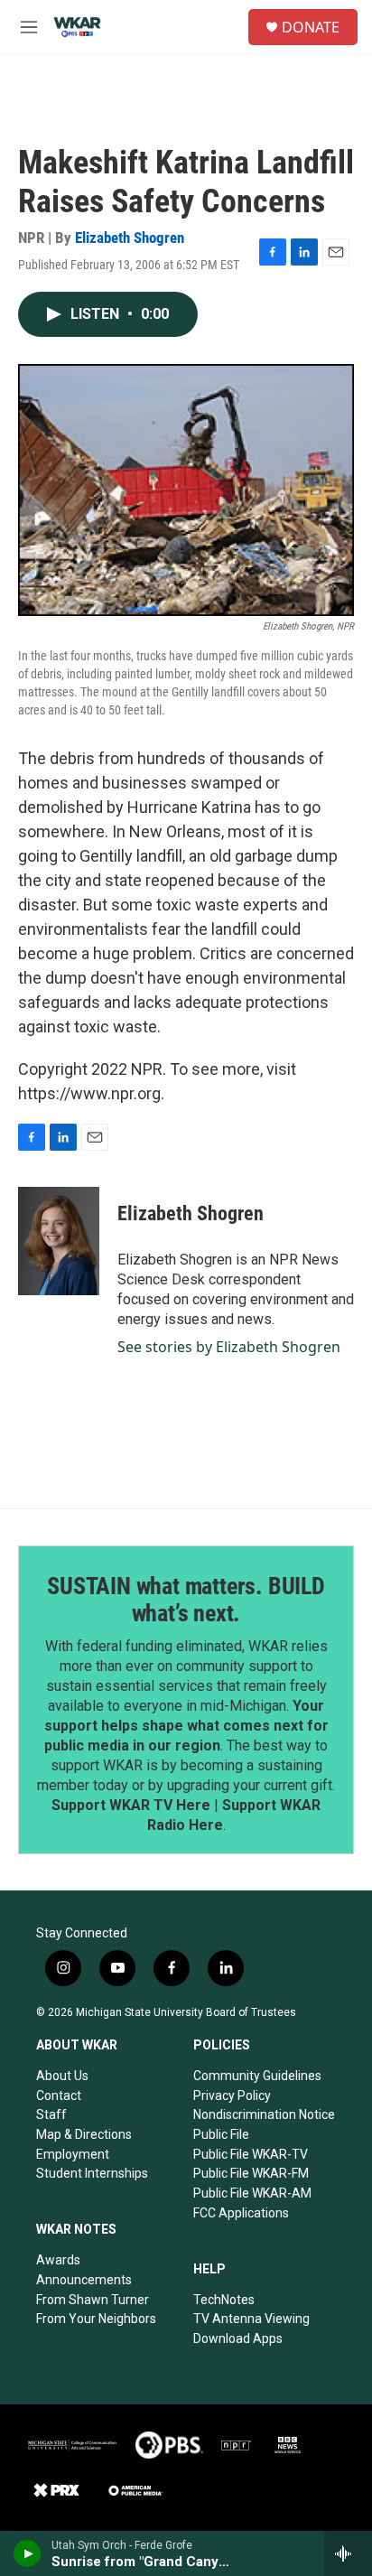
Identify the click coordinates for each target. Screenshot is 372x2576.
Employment (73, 2154)
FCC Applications (241, 2213)
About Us (62, 2076)
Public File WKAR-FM (251, 2173)
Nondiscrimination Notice (264, 2114)
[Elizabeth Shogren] (59, 1241)
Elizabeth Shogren (130, 238)
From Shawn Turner (93, 2300)
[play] (28, 2553)
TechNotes (224, 2300)
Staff (51, 2114)
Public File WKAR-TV (251, 2154)
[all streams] (348, 2553)
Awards (58, 2260)
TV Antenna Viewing (251, 2319)
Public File (221, 2134)
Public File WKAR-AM (252, 2193)
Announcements (84, 2280)
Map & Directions (84, 2134)
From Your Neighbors (96, 2319)
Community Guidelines (257, 2076)
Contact (59, 2095)
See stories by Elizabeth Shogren (229, 1347)
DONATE (311, 27)
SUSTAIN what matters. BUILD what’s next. (186, 1600)
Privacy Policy (232, 2095)
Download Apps (238, 2338)
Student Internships (92, 2173)
